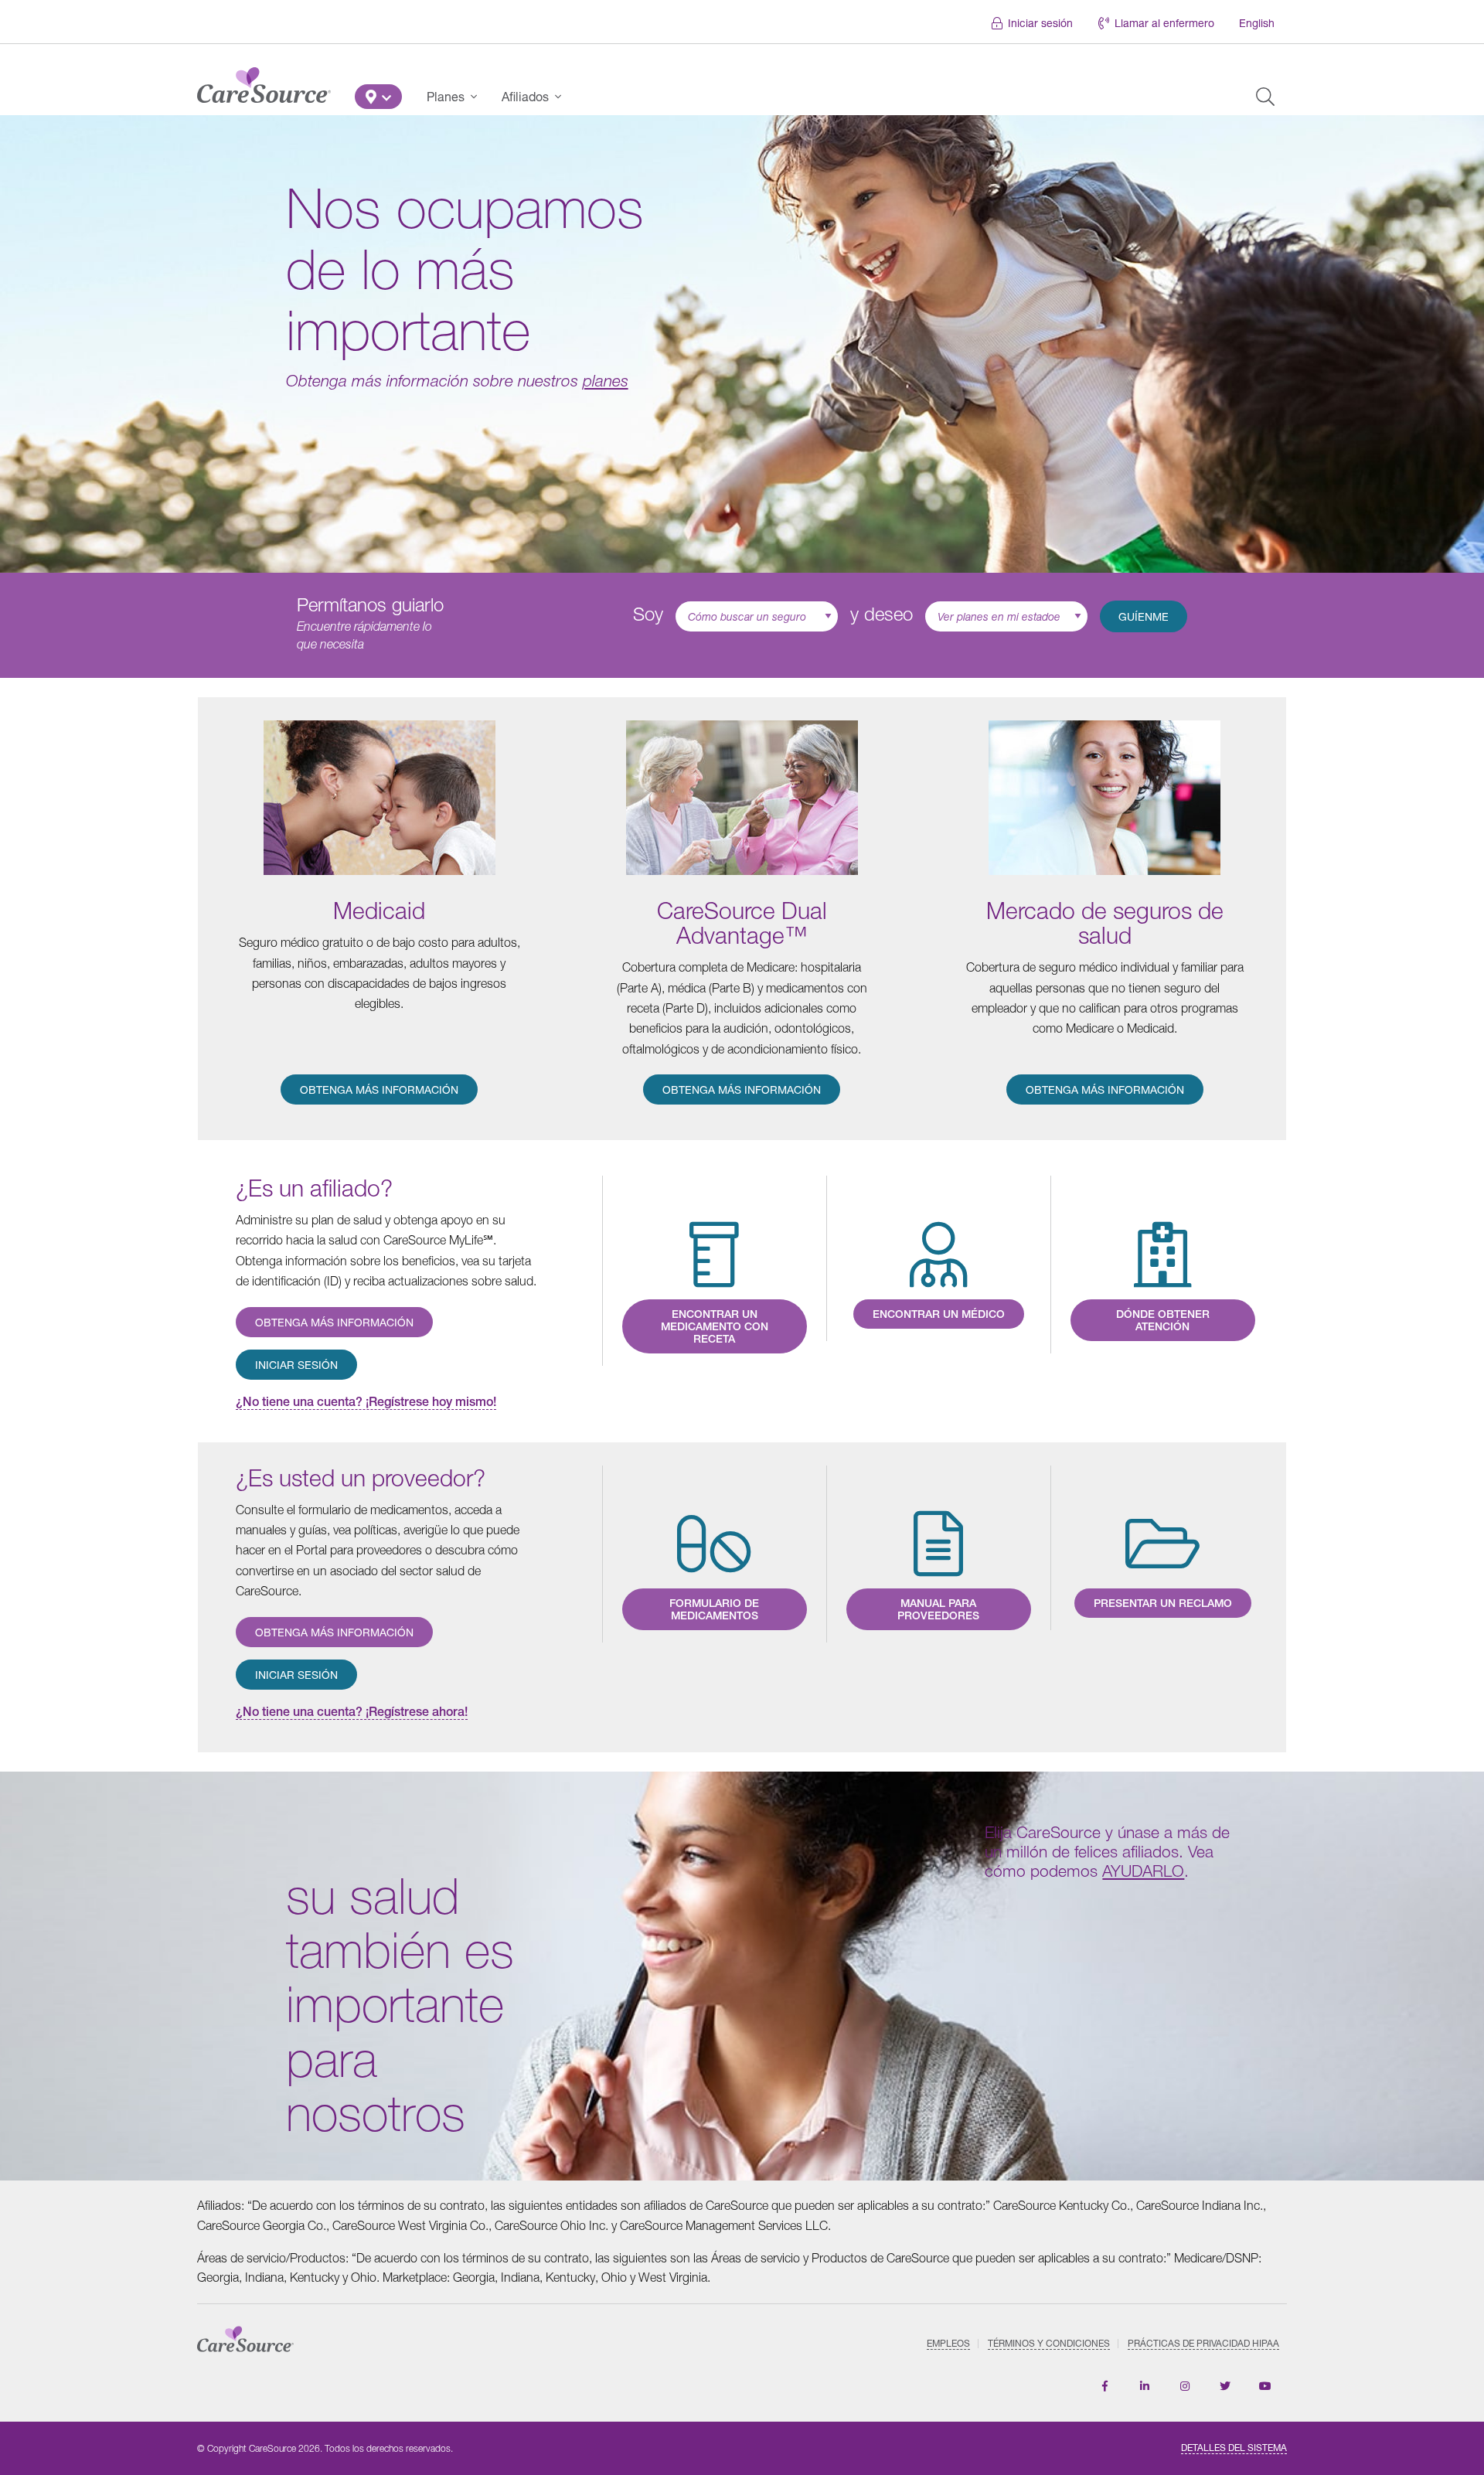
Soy (648, 614)
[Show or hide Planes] (478, 97)
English (1257, 23)
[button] (378, 97)
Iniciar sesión (1040, 23)
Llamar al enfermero (1164, 23)
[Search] (1265, 97)
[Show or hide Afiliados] (563, 97)
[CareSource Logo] (264, 81)
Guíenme (1144, 616)
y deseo (882, 614)
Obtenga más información (379, 1089)
